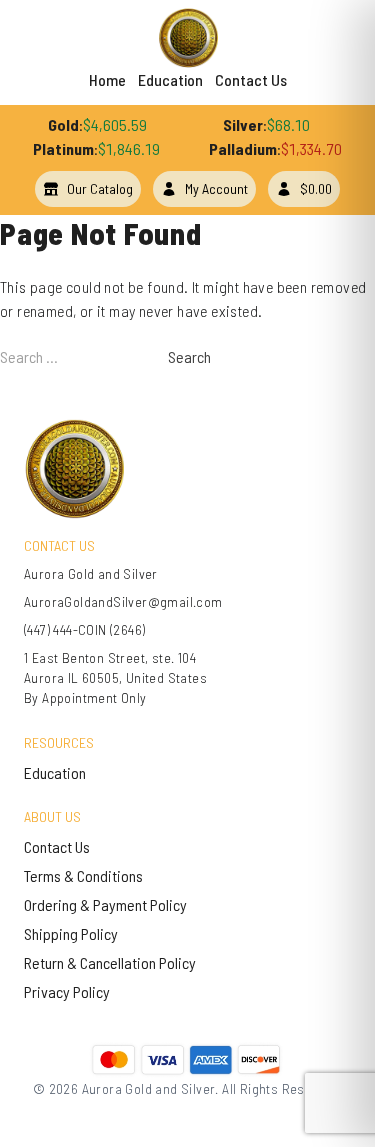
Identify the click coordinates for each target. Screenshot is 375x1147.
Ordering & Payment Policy (105, 904)
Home (107, 79)
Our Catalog (100, 188)
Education (170, 79)
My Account (216, 188)
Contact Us (251, 79)
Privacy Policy (67, 991)
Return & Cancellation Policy (110, 962)
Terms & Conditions (83, 875)
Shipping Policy (71, 933)
